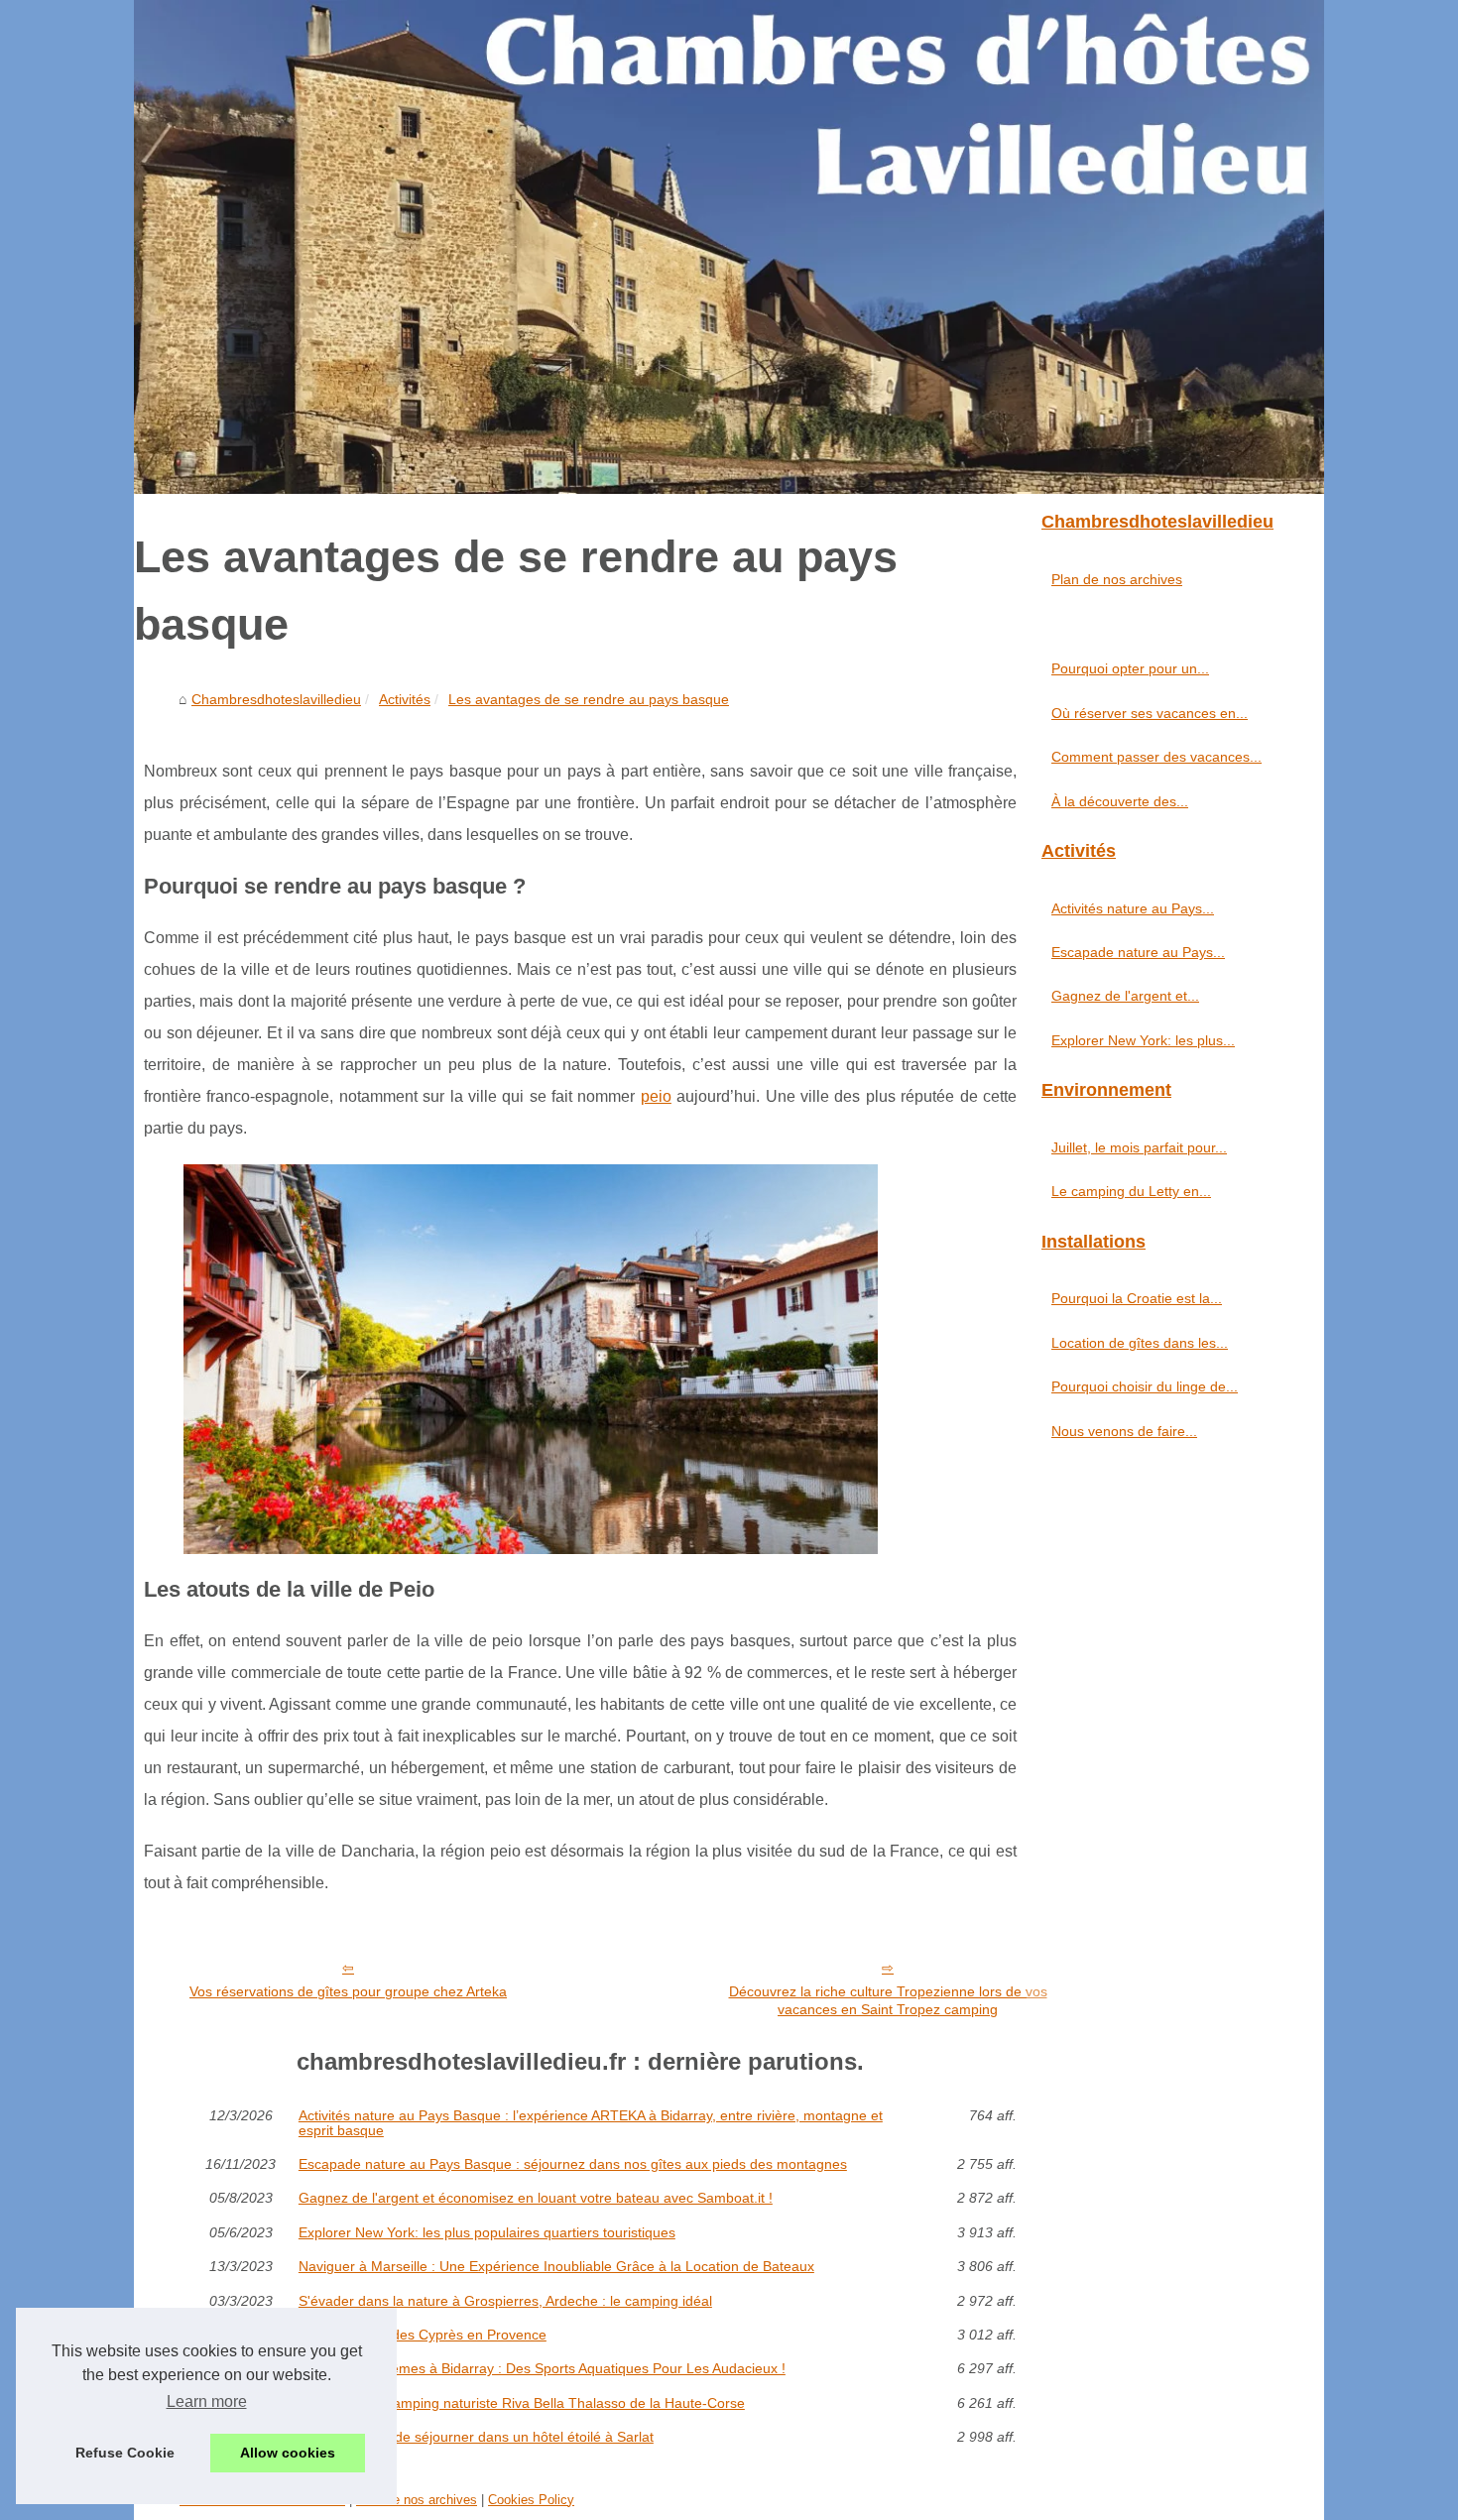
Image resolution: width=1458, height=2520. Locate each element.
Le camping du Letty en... (1131, 1191)
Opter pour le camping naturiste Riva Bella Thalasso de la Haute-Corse (522, 2403)
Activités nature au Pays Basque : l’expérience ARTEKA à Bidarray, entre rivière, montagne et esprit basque (591, 2123)
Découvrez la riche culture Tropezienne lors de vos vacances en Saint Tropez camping (888, 2001)
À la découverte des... (1120, 801)
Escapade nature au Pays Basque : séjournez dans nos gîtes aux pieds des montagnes (573, 2164)
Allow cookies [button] (288, 2453)
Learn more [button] (207, 2401)
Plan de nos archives (1117, 579)
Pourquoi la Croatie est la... (1137, 1298)
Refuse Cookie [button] (125, 2453)
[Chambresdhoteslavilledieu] (729, 247)
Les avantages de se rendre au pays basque (589, 699)
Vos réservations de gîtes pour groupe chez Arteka (348, 1991)
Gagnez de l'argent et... (1125, 996)
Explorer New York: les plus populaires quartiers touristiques (487, 2232)
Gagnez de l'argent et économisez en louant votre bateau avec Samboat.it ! (536, 2198)
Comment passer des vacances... (1156, 757)
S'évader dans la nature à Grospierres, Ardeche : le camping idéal (505, 2301)
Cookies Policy (531, 2500)
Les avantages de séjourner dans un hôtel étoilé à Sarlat (476, 2437)
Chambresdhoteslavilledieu (276, 699)
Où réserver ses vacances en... (1150, 713)
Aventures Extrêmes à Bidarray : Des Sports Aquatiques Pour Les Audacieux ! (542, 2368)
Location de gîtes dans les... (1140, 1343)
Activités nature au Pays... (1133, 908)
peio (656, 1096)
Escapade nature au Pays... (1138, 952)
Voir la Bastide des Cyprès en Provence (423, 2335)
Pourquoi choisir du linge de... (1145, 1386)
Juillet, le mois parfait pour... (1139, 1147)
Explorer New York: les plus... (1143, 1040)
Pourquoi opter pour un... (1130, 668)
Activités (405, 699)
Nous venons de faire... (1124, 1431)
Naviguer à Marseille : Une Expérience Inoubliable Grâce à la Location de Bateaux (556, 2266)
